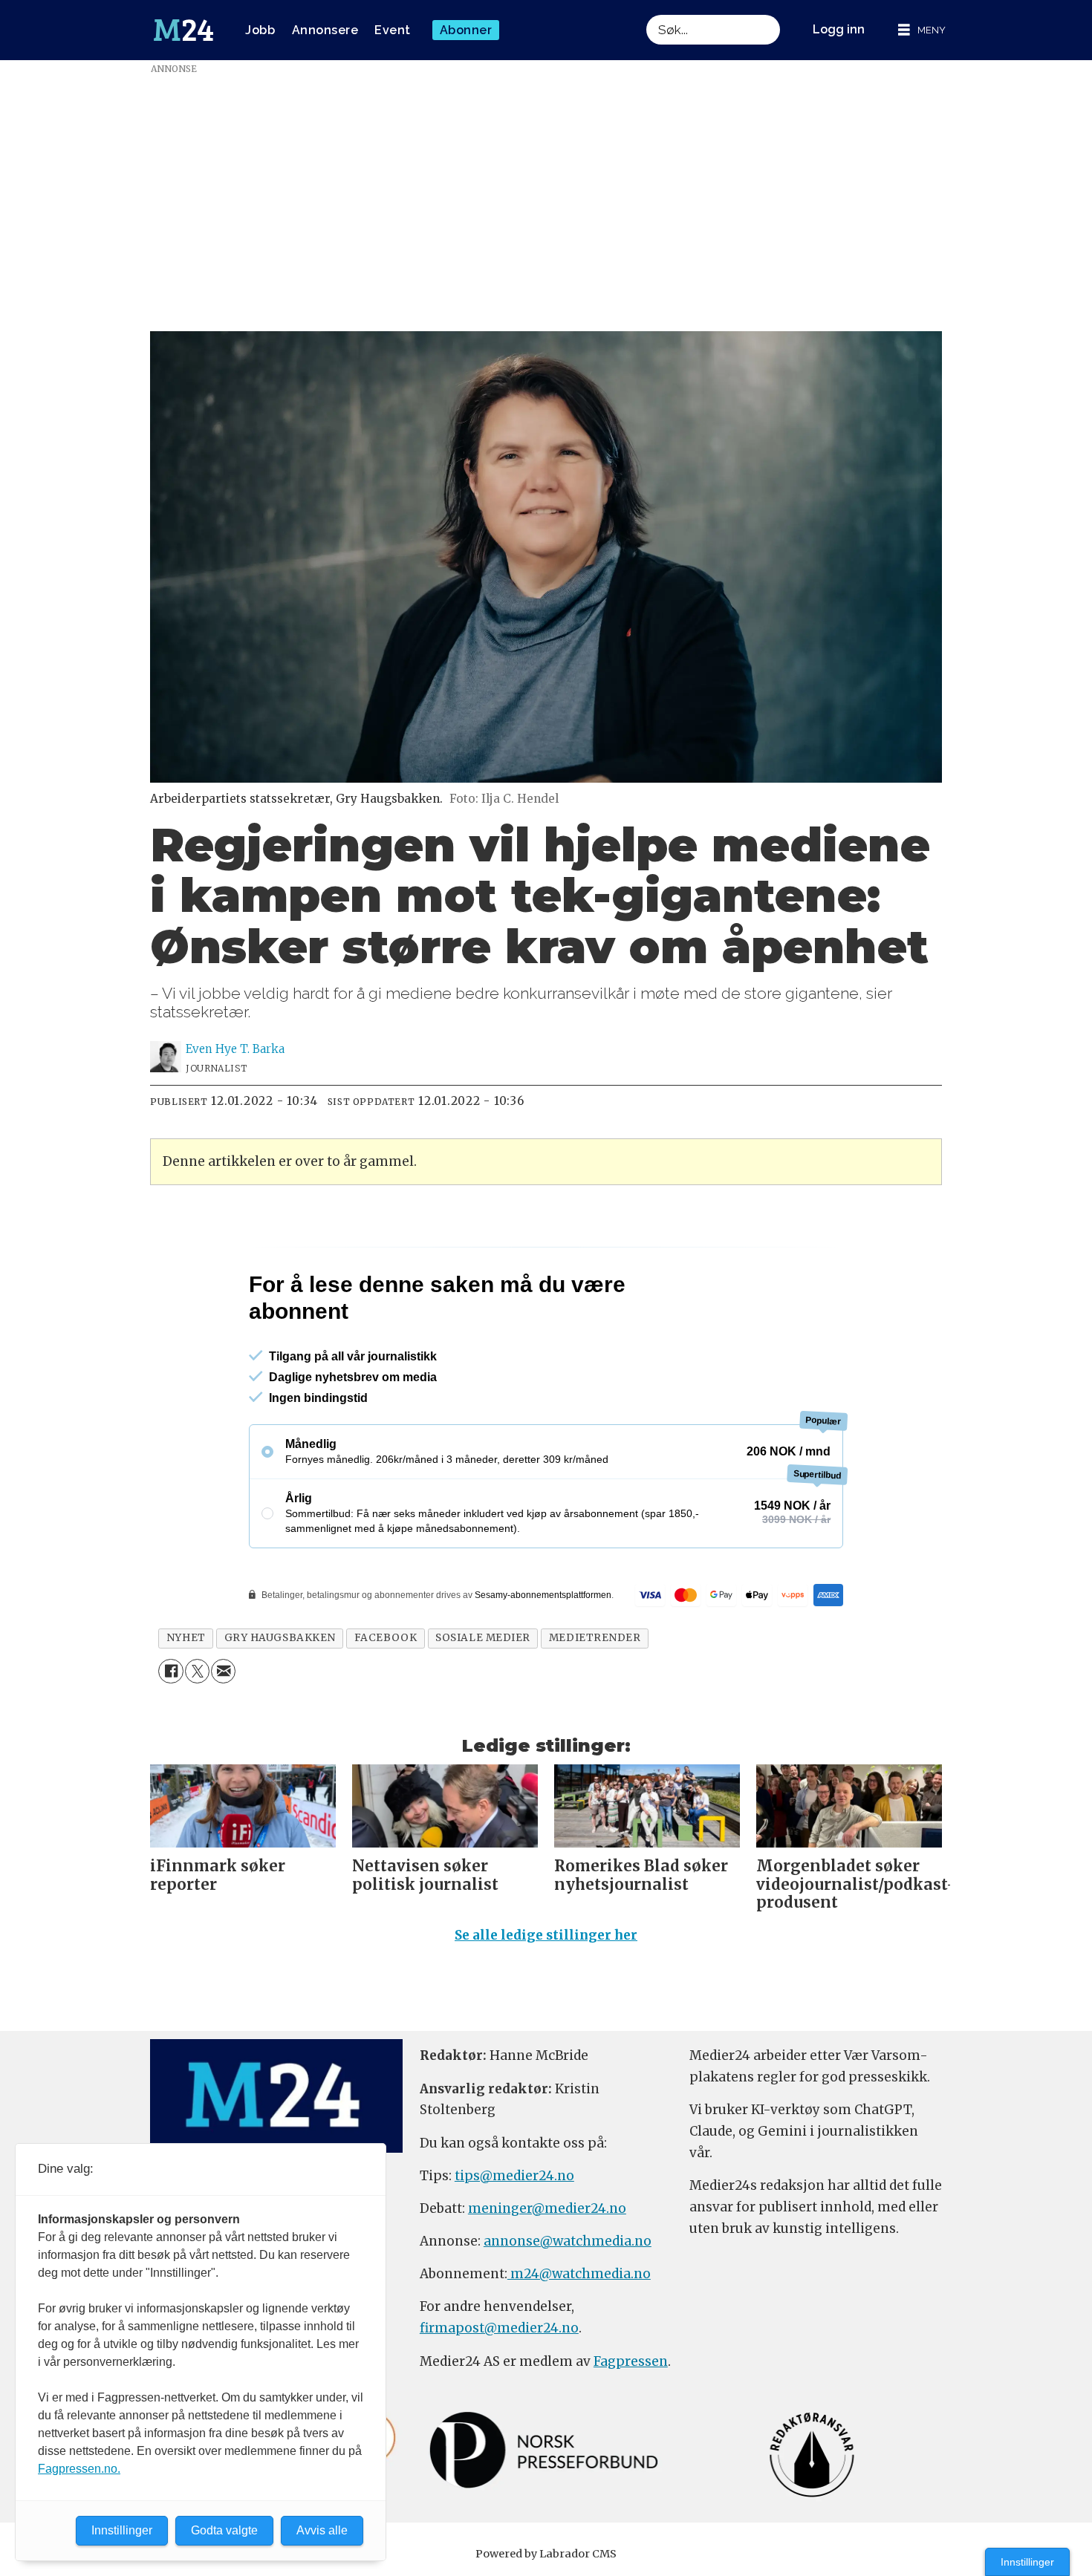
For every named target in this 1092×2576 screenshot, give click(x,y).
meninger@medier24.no (547, 2208)
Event (393, 30)
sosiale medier (483, 1638)
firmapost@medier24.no (499, 2328)
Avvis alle (322, 2530)
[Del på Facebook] (170, 1671)
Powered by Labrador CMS (546, 2554)
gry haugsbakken (280, 1638)
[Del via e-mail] (223, 1671)
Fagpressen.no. (79, 2469)
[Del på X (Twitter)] (197, 1671)
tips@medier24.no (514, 2176)
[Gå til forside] (183, 30)
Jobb (260, 30)
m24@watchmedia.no (579, 2274)
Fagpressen (631, 2361)
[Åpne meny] (922, 30)
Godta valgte (224, 2530)
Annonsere (325, 30)
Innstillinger (1027, 2562)
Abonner (466, 30)
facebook (386, 1638)
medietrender (595, 1638)
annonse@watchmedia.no (568, 2241)
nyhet (186, 1638)
